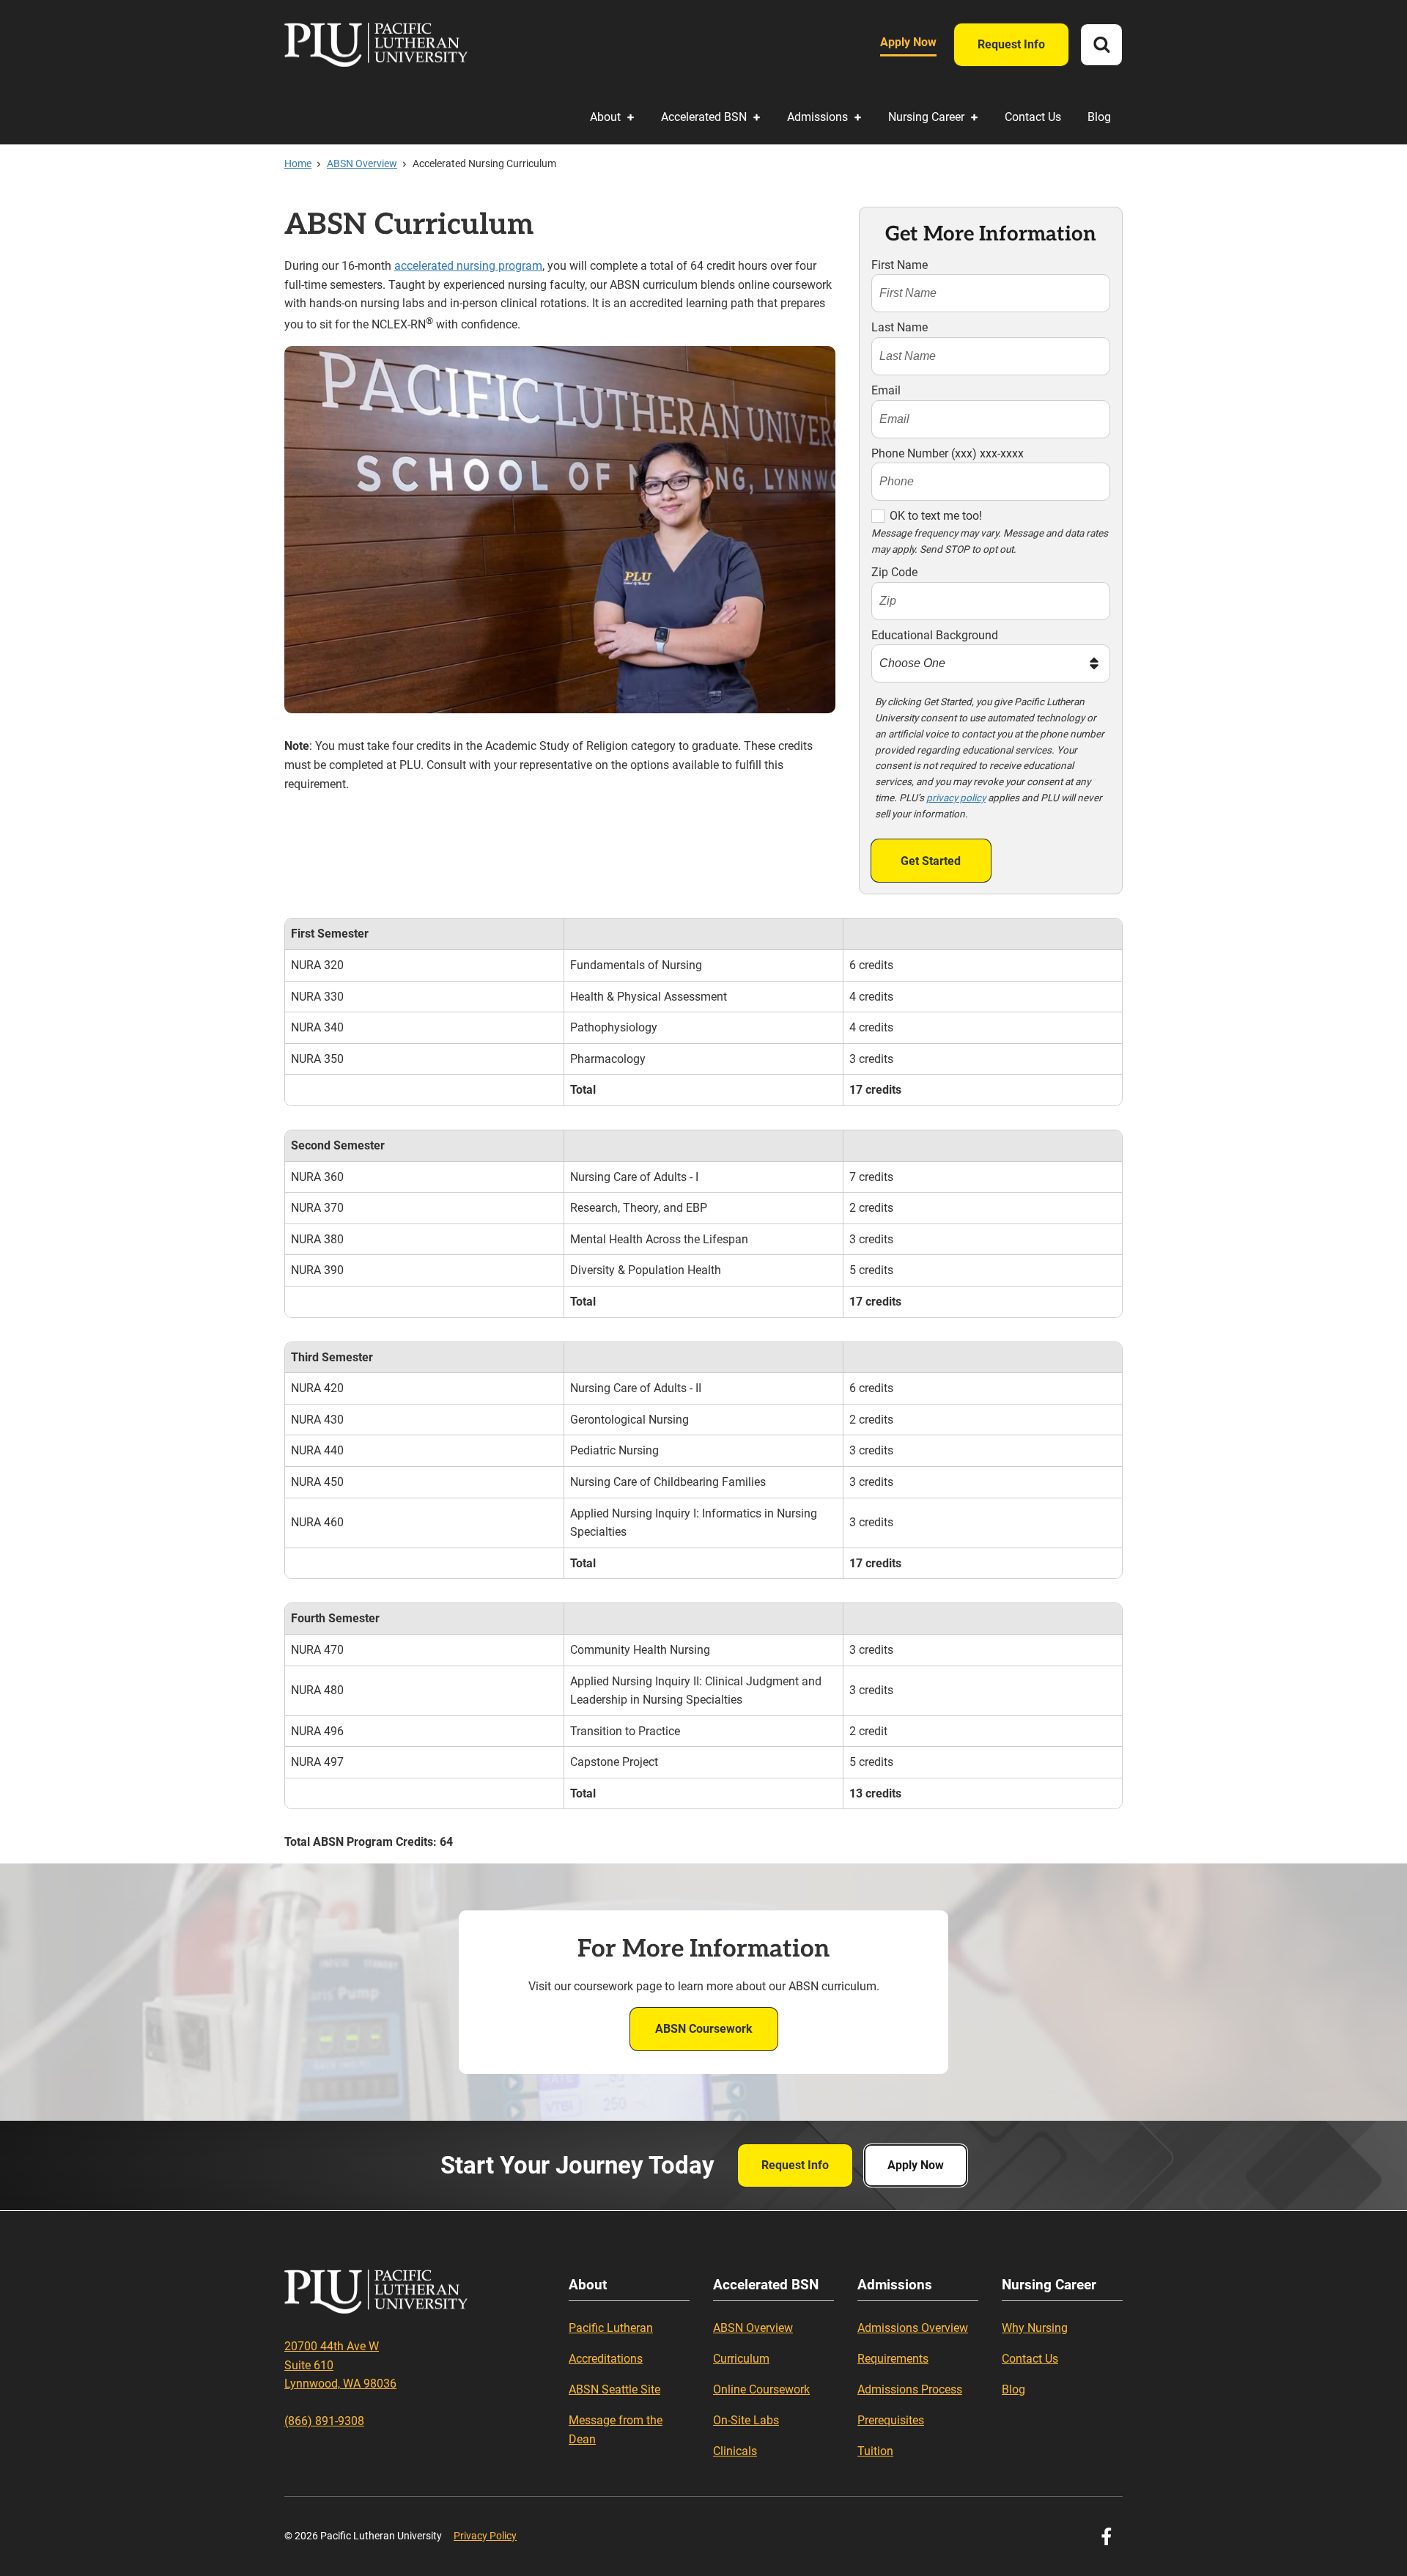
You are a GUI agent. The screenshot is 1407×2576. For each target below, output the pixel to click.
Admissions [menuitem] (817, 117)
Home (298, 163)
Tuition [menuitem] (875, 2451)
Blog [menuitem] (1099, 117)
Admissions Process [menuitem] (910, 2389)
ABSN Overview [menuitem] (753, 2328)
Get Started (931, 861)
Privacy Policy (485, 2536)
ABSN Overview (362, 163)
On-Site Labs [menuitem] (746, 2420)
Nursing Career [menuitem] (926, 117)
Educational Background (935, 635)
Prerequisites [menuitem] (891, 2420)
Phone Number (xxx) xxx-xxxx (948, 453)
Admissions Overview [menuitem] (913, 2328)
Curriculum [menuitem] (741, 2359)
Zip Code (894, 572)
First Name (900, 265)
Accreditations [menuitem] (606, 2359)
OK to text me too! (936, 516)
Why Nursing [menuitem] (1035, 2328)
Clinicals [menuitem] (735, 2451)
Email (886, 390)
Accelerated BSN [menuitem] (704, 117)
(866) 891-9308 (324, 2421)
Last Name (900, 327)
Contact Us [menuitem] (1033, 117)
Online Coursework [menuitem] (761, 2389)
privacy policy (956, 798)
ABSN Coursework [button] (704, 2029)
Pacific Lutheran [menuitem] (611, 2328)
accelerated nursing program (468, 266)
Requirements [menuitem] (893, 2359)
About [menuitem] (605, 117)
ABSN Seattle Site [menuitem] (614, 2389)
